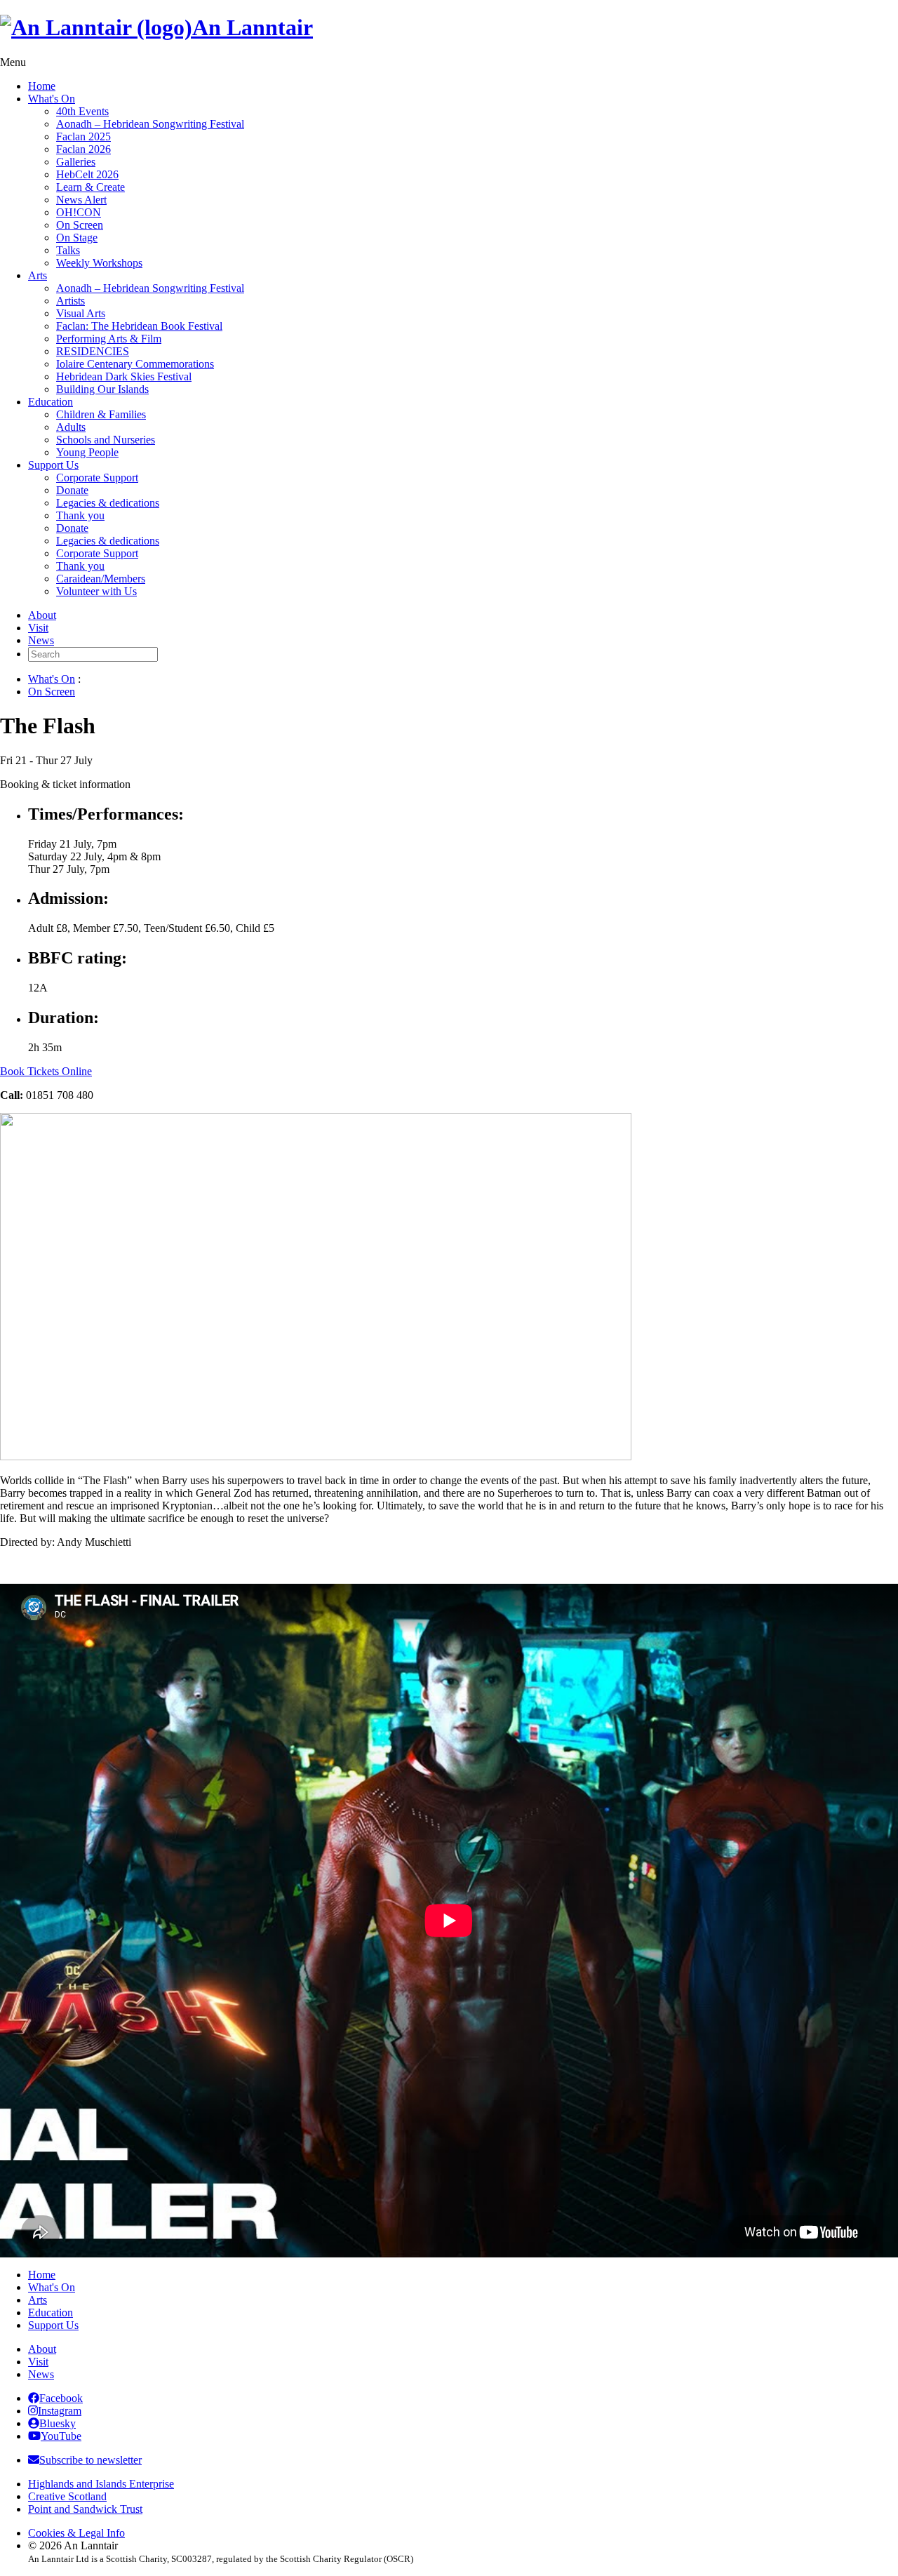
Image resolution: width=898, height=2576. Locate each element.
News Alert (81, 200)
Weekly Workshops (99, 263)
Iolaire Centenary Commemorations (135, 364)
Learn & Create (91, 187)
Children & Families (101, 414)
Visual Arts (81, 313)
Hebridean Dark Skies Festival (124, 376)
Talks (68, 250)
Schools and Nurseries (106, 440)
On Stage (77, 238)
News (41, 640)
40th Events (82, 111)
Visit (38, 628)
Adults (71, 427)
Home (42, 86)
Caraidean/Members (101, 579)
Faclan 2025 (83, 136)
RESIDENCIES (93, 351)
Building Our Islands (102, 389)
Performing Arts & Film (109, 339)
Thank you (80, 515)
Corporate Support (97, 478)
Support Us (53, 465)
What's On (52, 99)
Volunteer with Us (96, 591)
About (42, 615)
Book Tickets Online (46, 1071)
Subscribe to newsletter (91, 2460)
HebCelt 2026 (87, 174)
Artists (71, 301)
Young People (87, 452)
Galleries (76, 162)
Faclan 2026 (83, 149)
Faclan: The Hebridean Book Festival (139, 326)
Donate (72, 490)
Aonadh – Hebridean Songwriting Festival (150, 124)
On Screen (80, 225)
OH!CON (79, 212)
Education (51, 402)
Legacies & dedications (108, 503)
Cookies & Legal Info (76, 2533)
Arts (38, 275)
